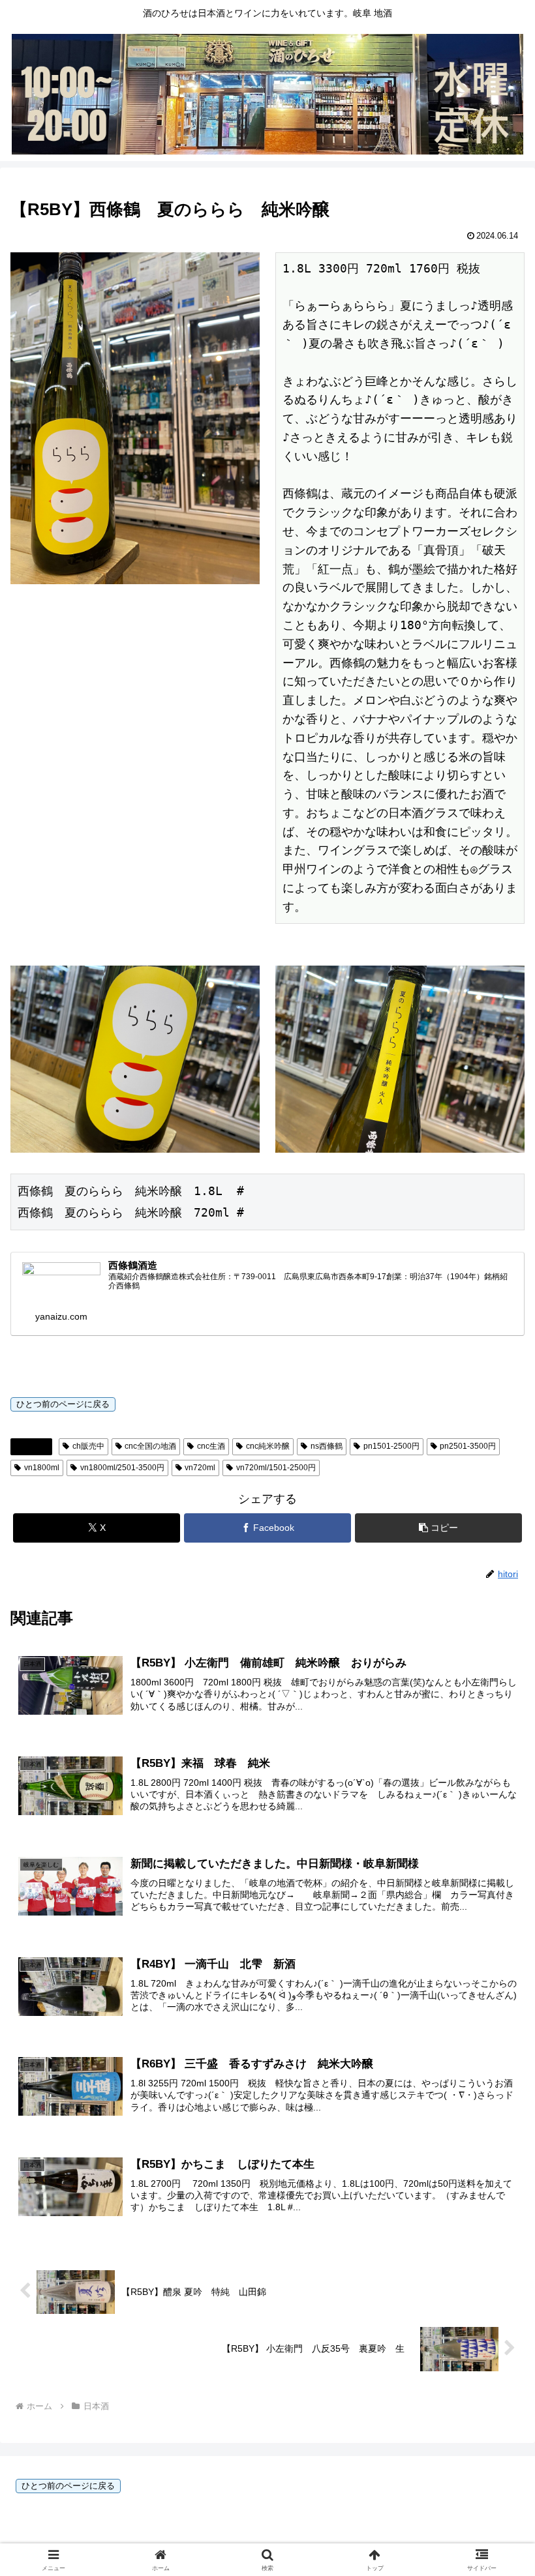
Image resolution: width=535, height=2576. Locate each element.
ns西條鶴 (327, 1446)
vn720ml (200, 1468)
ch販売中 (88, 1446)
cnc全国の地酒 (150, 1446)
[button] (438, 1528)
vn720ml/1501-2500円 (276, 1468)
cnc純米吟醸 (268, 1446)
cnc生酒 (211, 1446)
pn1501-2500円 (391, 1446)
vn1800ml (42, 1468)
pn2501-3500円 (468, 1446)
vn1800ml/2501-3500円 (122, 1468)
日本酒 (37, 1446)
